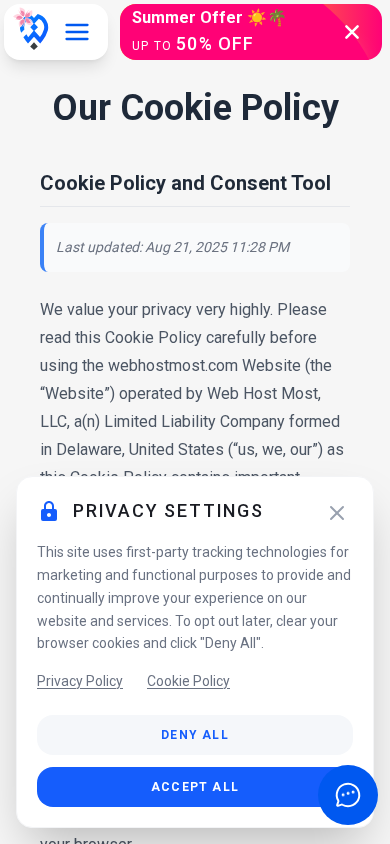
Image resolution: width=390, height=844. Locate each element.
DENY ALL (195, 735)
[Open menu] (77, 32)
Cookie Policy (188, 681)
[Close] (337, 513)
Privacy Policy (80, 681)
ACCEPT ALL (195, 787)
